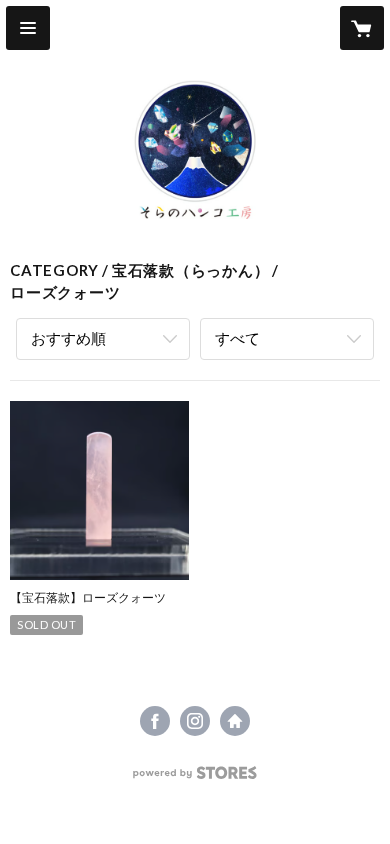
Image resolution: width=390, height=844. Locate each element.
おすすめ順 (68, 338)
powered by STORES (195, 778)
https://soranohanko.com (235, 721)
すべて (237, 338)
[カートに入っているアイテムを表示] (362, 28)
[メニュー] (28, 28)
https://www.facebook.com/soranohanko (155, 721)
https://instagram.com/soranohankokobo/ (195, 721)
